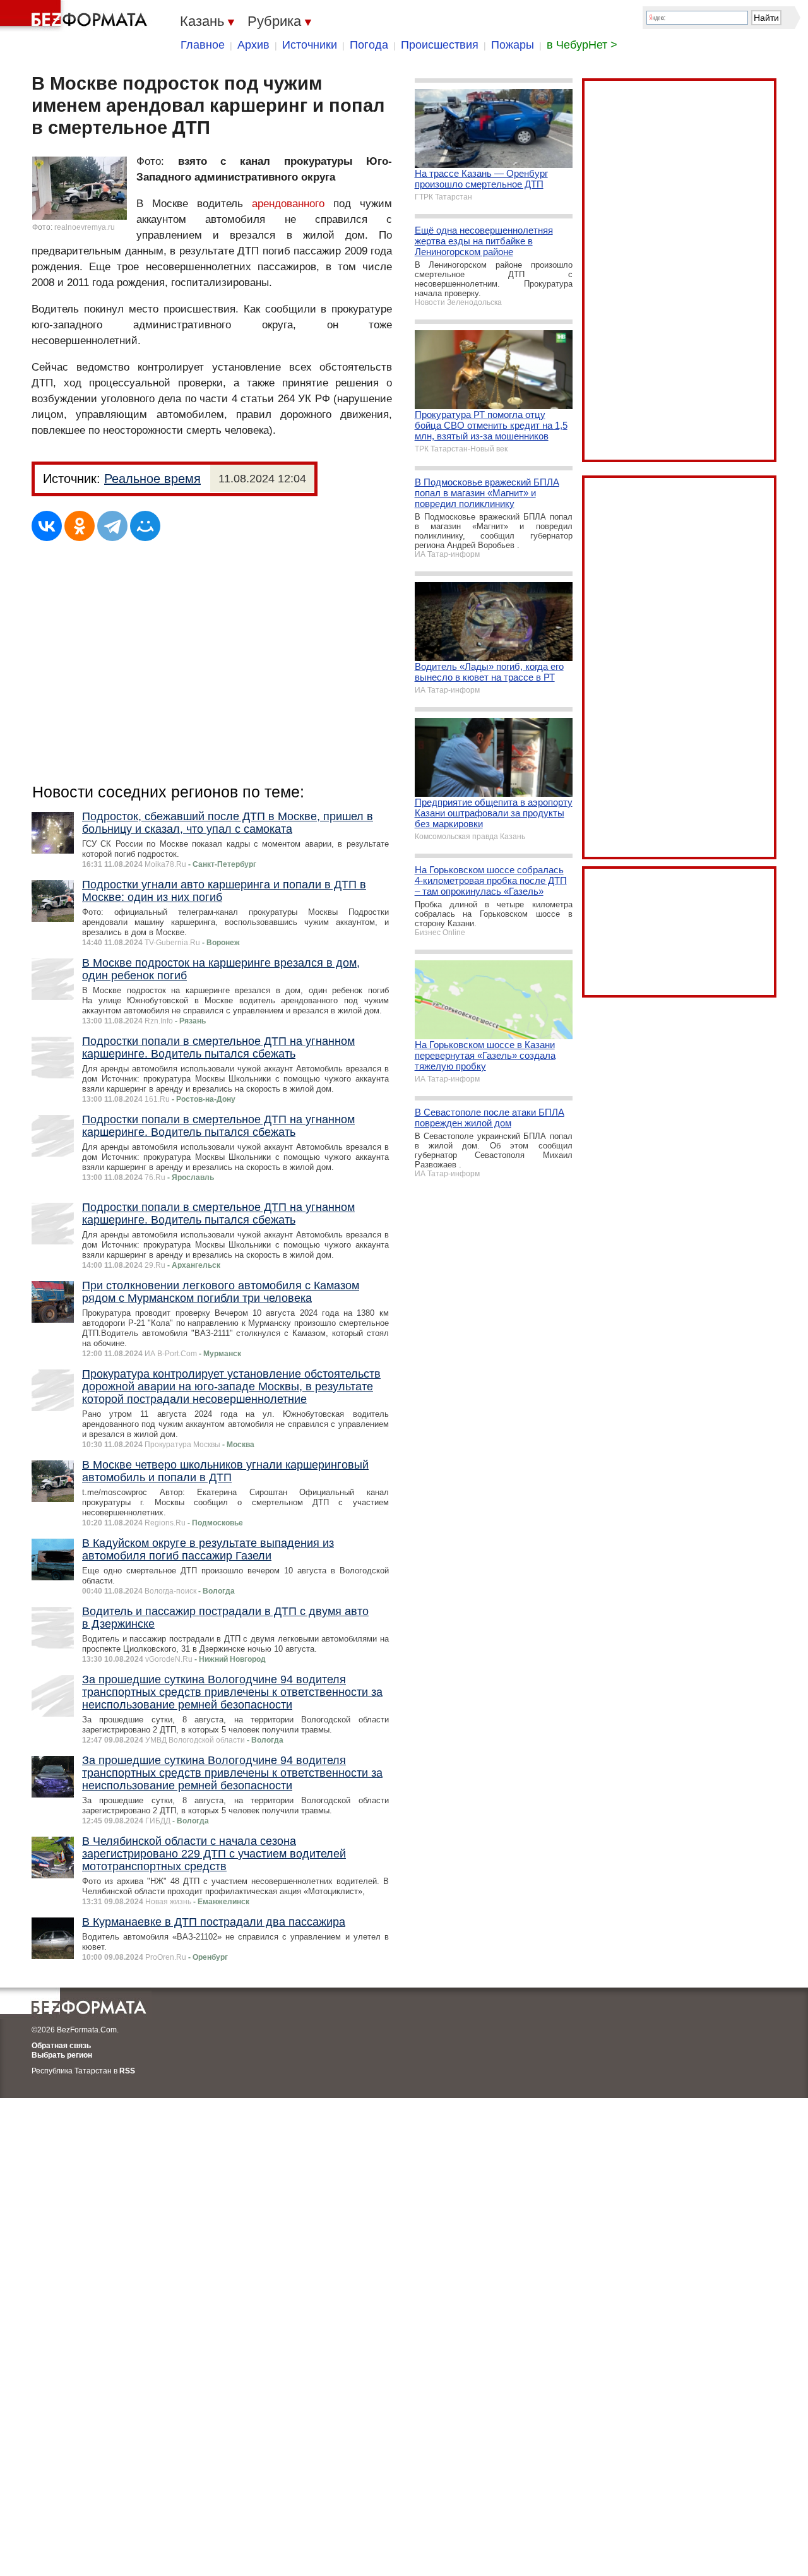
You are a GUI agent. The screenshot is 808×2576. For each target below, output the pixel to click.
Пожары (513, 45)
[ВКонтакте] (47, 526)
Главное (203, 45)
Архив (253, 45)
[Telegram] (112, 526)
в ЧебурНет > (582, 45)
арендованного (288, 204)
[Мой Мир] (145, 526)
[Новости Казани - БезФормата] (76, 16)
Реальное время (152, 479)
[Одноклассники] (80, 526)
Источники (310, 45)
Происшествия (440, 45)
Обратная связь (61, 2046)
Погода (369, 45)
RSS (127, 2071)
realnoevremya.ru (85, 227)
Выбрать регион (62, 2055)
